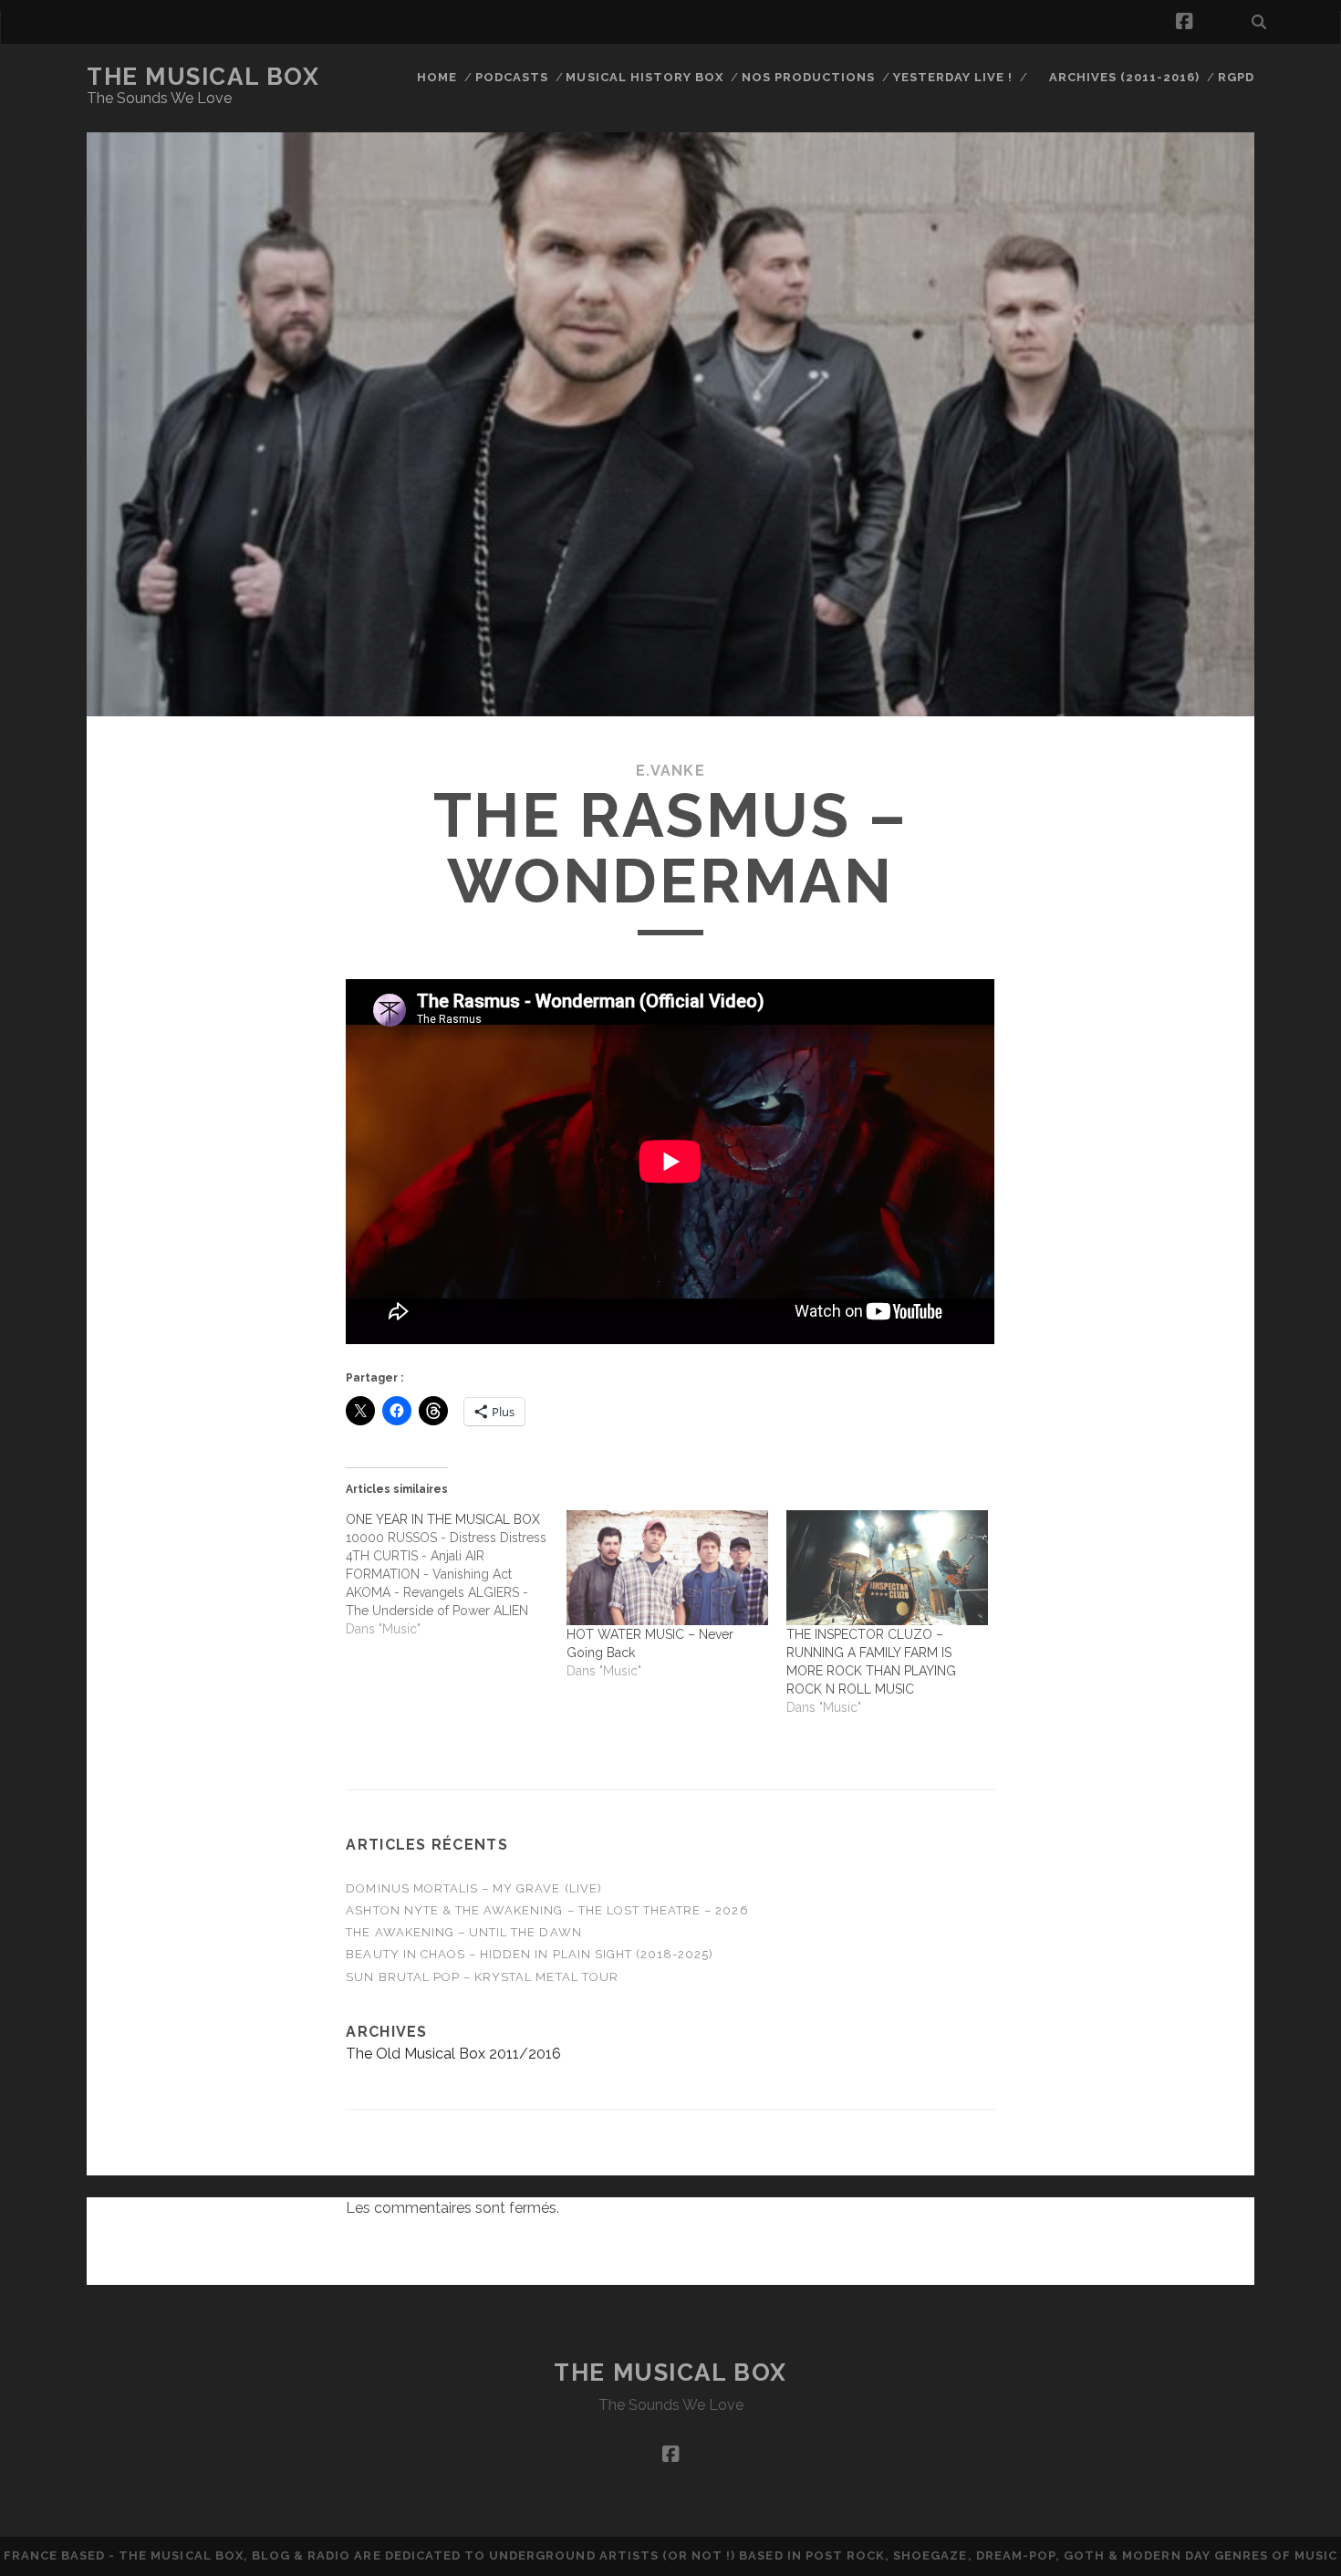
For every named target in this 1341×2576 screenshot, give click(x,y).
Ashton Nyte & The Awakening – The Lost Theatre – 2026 (547, 1910)
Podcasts (512, 77)
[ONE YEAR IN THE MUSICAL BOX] (456, 1574)
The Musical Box (203, 77)
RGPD (1236, 77)
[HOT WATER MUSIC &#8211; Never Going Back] (667, 1568)
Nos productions (809, 77)
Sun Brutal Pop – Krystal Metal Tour (482, 1977)
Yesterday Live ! (953, 77)
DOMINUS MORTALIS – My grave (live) (473, 1888)
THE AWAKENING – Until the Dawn (463, 1932)
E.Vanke (670, 771)
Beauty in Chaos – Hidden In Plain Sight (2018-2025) (530, 1954)
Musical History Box (645, 77)
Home (437, 77)
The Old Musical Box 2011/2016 (453, 2054)
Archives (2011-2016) (1125, 77)
